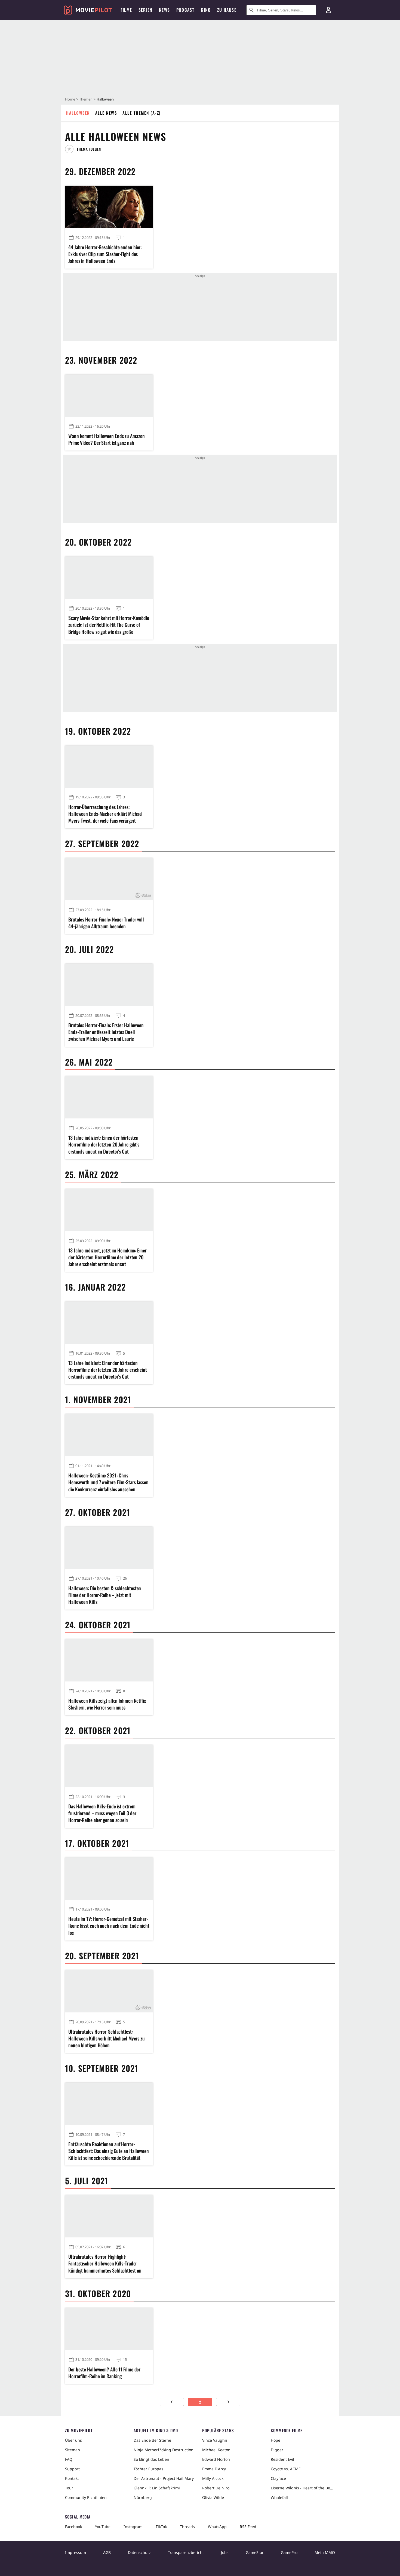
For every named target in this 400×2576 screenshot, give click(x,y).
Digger (277, 2450)
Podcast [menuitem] (185, 10)
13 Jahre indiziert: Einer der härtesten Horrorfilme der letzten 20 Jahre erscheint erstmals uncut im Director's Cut (108, 1370)
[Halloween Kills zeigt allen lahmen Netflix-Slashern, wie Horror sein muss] (109, 1660)
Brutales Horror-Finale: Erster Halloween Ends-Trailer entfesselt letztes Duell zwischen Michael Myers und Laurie (106, 1032)
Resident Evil (282, 2459)
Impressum (76, 2552)
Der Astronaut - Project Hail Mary (164, 2478)
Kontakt (72, 2478)
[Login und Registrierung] (328, 10)
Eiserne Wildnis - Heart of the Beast (303, 2488)
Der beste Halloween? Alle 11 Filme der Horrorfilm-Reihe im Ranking (104, 2373)
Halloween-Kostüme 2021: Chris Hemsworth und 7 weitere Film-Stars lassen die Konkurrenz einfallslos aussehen (108, 1482)
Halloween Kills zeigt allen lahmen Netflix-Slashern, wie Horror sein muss (108, 1704)
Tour (69, 2488)
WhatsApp (217, 2527)
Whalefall (279, 2497)
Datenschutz (139, 2552)
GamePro (289, 2552)
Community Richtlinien (86, 2497)
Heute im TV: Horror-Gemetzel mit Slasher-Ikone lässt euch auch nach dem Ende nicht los (109, 1926)
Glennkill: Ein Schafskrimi (157, 2488)
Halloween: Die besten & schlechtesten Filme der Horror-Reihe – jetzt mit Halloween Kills (105, 1595)
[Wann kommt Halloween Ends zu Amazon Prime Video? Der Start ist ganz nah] (109, 396)
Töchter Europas (148, 2469)
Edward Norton (216, 2459)
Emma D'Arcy (214, 2469)
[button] (85, 149)
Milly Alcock (213, 2478)
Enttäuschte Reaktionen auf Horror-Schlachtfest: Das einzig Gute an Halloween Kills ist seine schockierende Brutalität (109, 2151)
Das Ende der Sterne (152, 2440)
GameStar (255, 2552)
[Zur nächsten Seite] (228, 2402)
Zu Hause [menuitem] (227, 10)
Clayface (278, 2478)
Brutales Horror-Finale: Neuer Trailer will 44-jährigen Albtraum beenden (106, 923)
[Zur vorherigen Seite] (172, 2402)
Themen (86, 99)
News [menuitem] (164, 10)
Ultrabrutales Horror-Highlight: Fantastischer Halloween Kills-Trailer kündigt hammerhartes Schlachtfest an (105, 2263)
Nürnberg (143, 2497)
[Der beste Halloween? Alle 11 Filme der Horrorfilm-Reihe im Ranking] (109, 2329)
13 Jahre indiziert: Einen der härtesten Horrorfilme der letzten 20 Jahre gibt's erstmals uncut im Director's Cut (104, 1144)
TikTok (161, 2527)
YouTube (103, 2527)
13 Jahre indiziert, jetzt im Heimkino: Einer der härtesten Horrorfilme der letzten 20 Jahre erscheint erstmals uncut (107, 1257)
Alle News (106, 113)
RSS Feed (248, 2527)
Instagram (133, 2527)
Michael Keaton (216, 2450)
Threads (187, 2527)
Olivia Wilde (213, 2497)
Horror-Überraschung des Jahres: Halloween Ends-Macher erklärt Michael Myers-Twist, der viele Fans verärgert (105, 814)
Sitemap (73, 2450)
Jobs (225, 2552)
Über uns (73, 2440)
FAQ (69, 2459)
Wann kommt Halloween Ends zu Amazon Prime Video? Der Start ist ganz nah (107, 439)
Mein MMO (325, 2552)
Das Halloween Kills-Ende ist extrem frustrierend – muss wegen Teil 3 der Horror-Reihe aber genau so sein (102, 1813)
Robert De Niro (216, 2488)
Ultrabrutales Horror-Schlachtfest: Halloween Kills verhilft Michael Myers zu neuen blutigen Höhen (107, 2038)
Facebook (73, 2527)
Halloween (78, 113)
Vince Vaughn (215, 2440)
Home (70, 99)
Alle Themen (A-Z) (142, 113)
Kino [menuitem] (206, 10)
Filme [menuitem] (126, 10)
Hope (276, 2440)
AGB (107, 2552)
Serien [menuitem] (145, 10)
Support (72, 2469)
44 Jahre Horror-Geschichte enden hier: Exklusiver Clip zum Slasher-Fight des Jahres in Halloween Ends (105, 254)
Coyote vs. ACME (286, 2469)
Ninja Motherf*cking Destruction (164, 2450)
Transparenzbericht (186, 2552)
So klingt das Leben (151, 2459)
